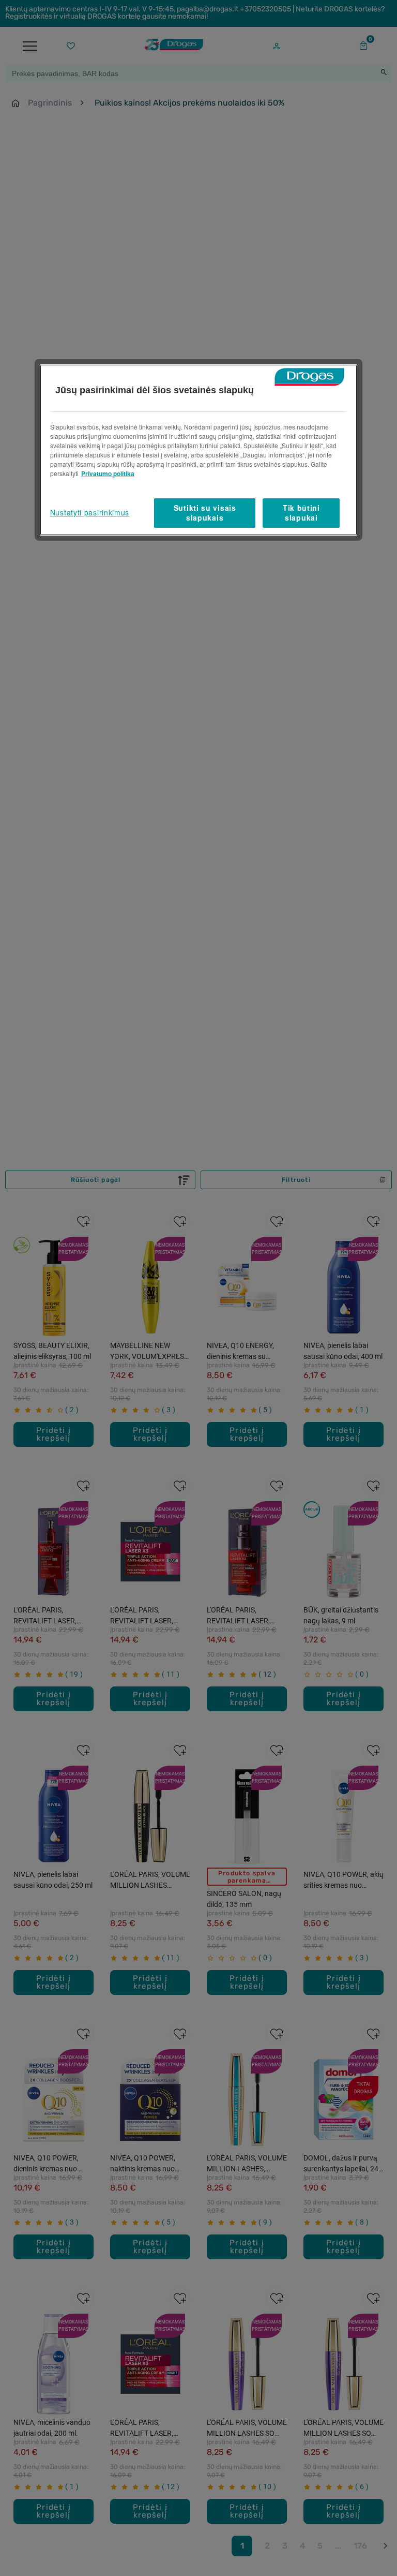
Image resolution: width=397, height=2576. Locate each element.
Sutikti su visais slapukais (205, 513)
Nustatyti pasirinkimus (90, 512)
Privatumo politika (108, 473)
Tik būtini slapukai (301, 513)
